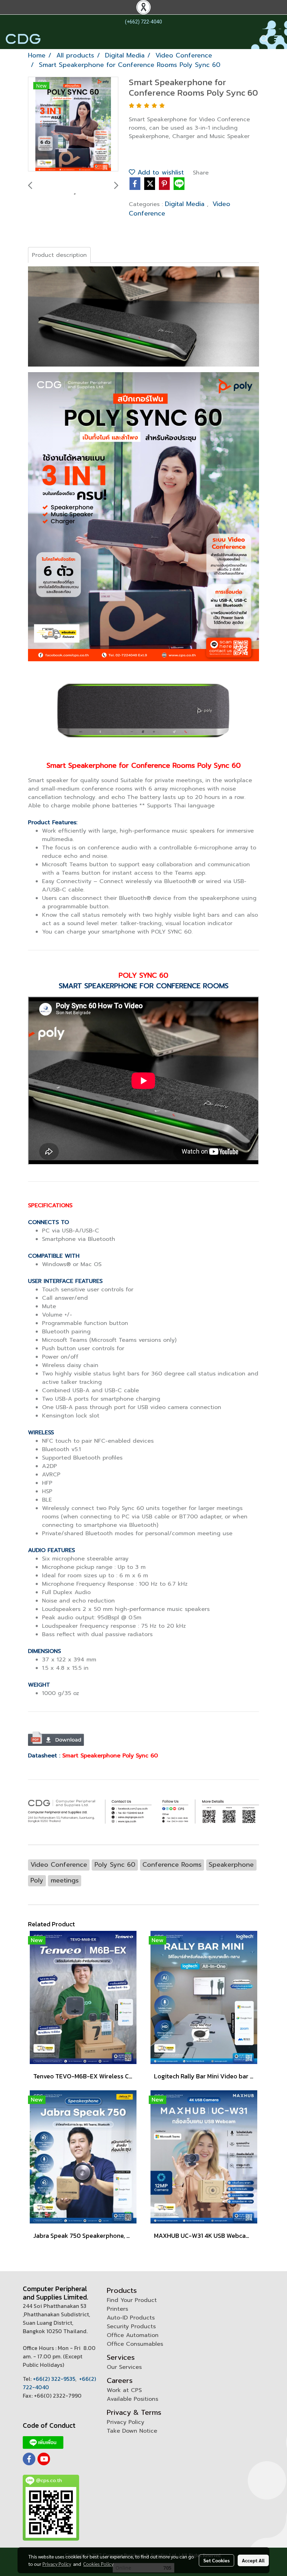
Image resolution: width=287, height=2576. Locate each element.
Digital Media (186, 204)
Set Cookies (216, 2560)
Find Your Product (132, 2300)
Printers (117, 2309)
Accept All (253, 2560)
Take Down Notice (132, 2431)
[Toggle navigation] (278, 39)
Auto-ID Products (131, 2318)
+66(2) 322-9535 (54, 2379)
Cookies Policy (98, 2564)
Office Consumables (135, 2344)
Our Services (124, 2367)
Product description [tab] (59, 255)
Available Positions (132, 2399)
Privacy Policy (125, 2422)
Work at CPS (124, 2390)
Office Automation (133, 2335)
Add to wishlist (159, 172)
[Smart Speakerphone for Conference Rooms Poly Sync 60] (73, 124)
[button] (262, 39)
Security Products (131, 2326)
